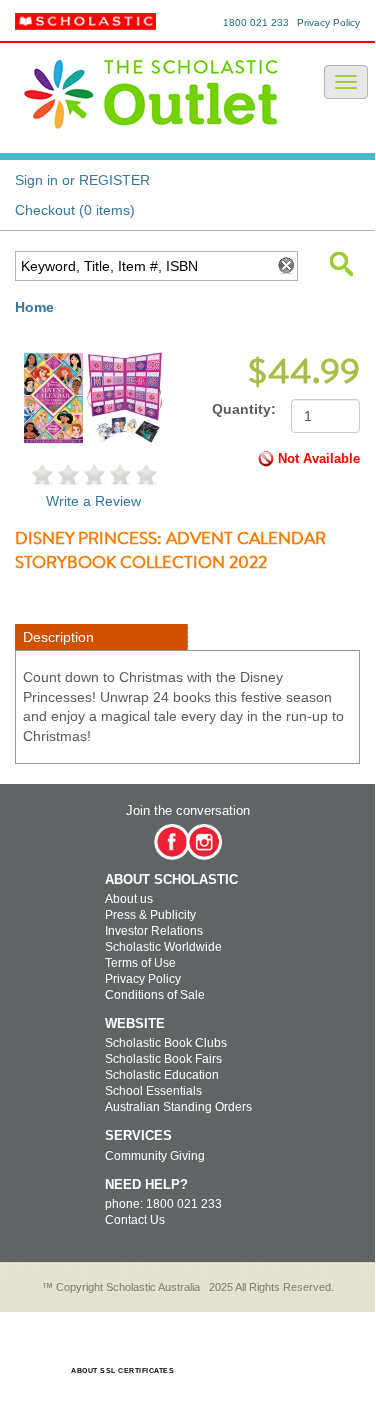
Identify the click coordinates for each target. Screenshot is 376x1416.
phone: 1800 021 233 (163, 1204)
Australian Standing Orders (178, 1107)
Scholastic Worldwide (163, 947)
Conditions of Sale (155, 995)
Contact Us (135, 1220)
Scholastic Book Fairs (163, 1059)
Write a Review (93, 501)
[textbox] (144, 266)
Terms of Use (140, 963)
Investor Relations (154, 931)
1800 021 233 (256, 22)
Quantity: (244, 409)
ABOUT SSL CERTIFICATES (122, 1370)
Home (34, 307)
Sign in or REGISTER (82, 180)
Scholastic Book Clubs (166, 1043)
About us (129, 899)
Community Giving (155, 1156)
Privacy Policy (328, 22)
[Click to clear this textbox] (285, 266)
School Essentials (153, 1091)
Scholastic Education (162, 1075)
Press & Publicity (150, 915)
